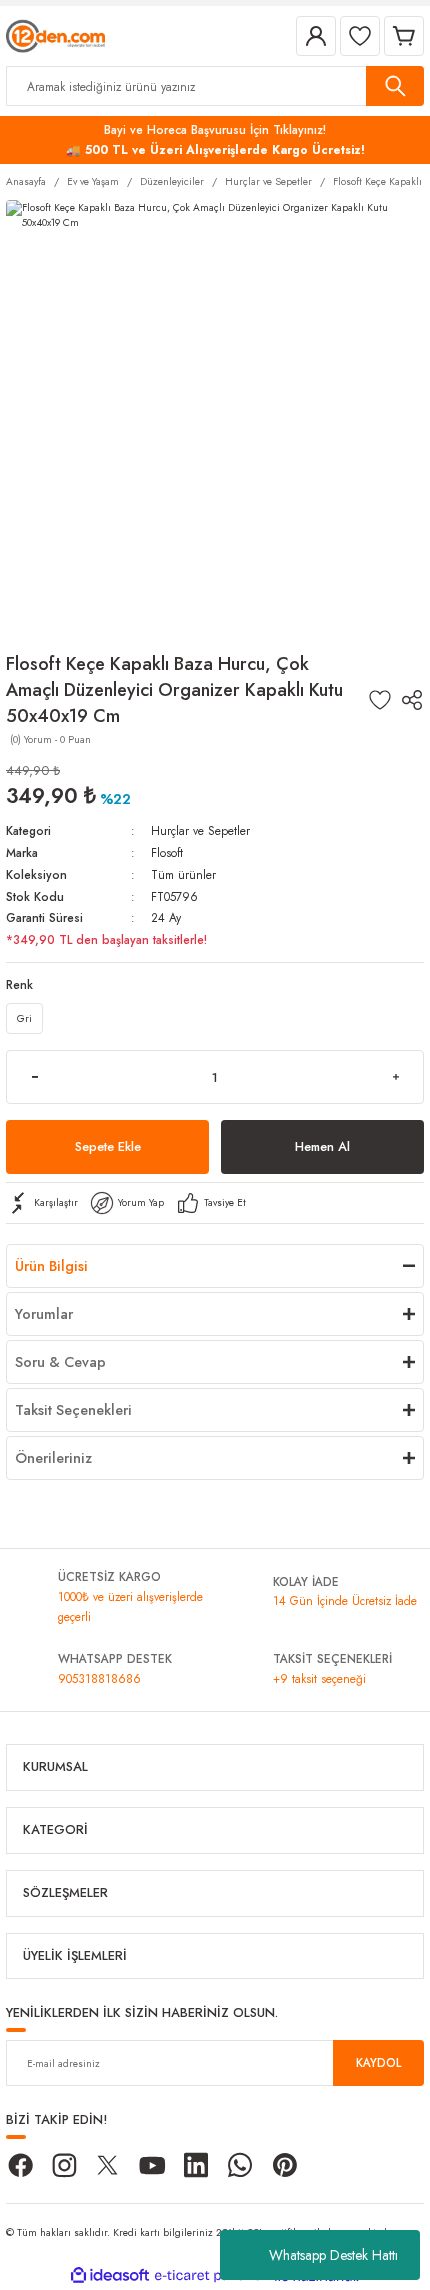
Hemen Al (322, 1146)
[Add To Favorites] (380, 700)
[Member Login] (316, 36)
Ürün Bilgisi (51, 1266)
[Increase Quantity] (395, 1077)
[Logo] (55, 34)
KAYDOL (378, 2062)
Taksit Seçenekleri (73, 1410)
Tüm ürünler (183, 874)
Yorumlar (44, 1314)
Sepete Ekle (108, 1146)
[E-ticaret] (212, 2276)
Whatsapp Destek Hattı (333, 2255)
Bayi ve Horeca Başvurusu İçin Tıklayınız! (215, 129)
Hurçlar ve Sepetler (200, 830)
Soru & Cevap (60, 1362)
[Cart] (404, 36)
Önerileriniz (53, 1458)
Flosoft (167, 852)
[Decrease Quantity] (34, 1077)
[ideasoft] (110, 2276)
